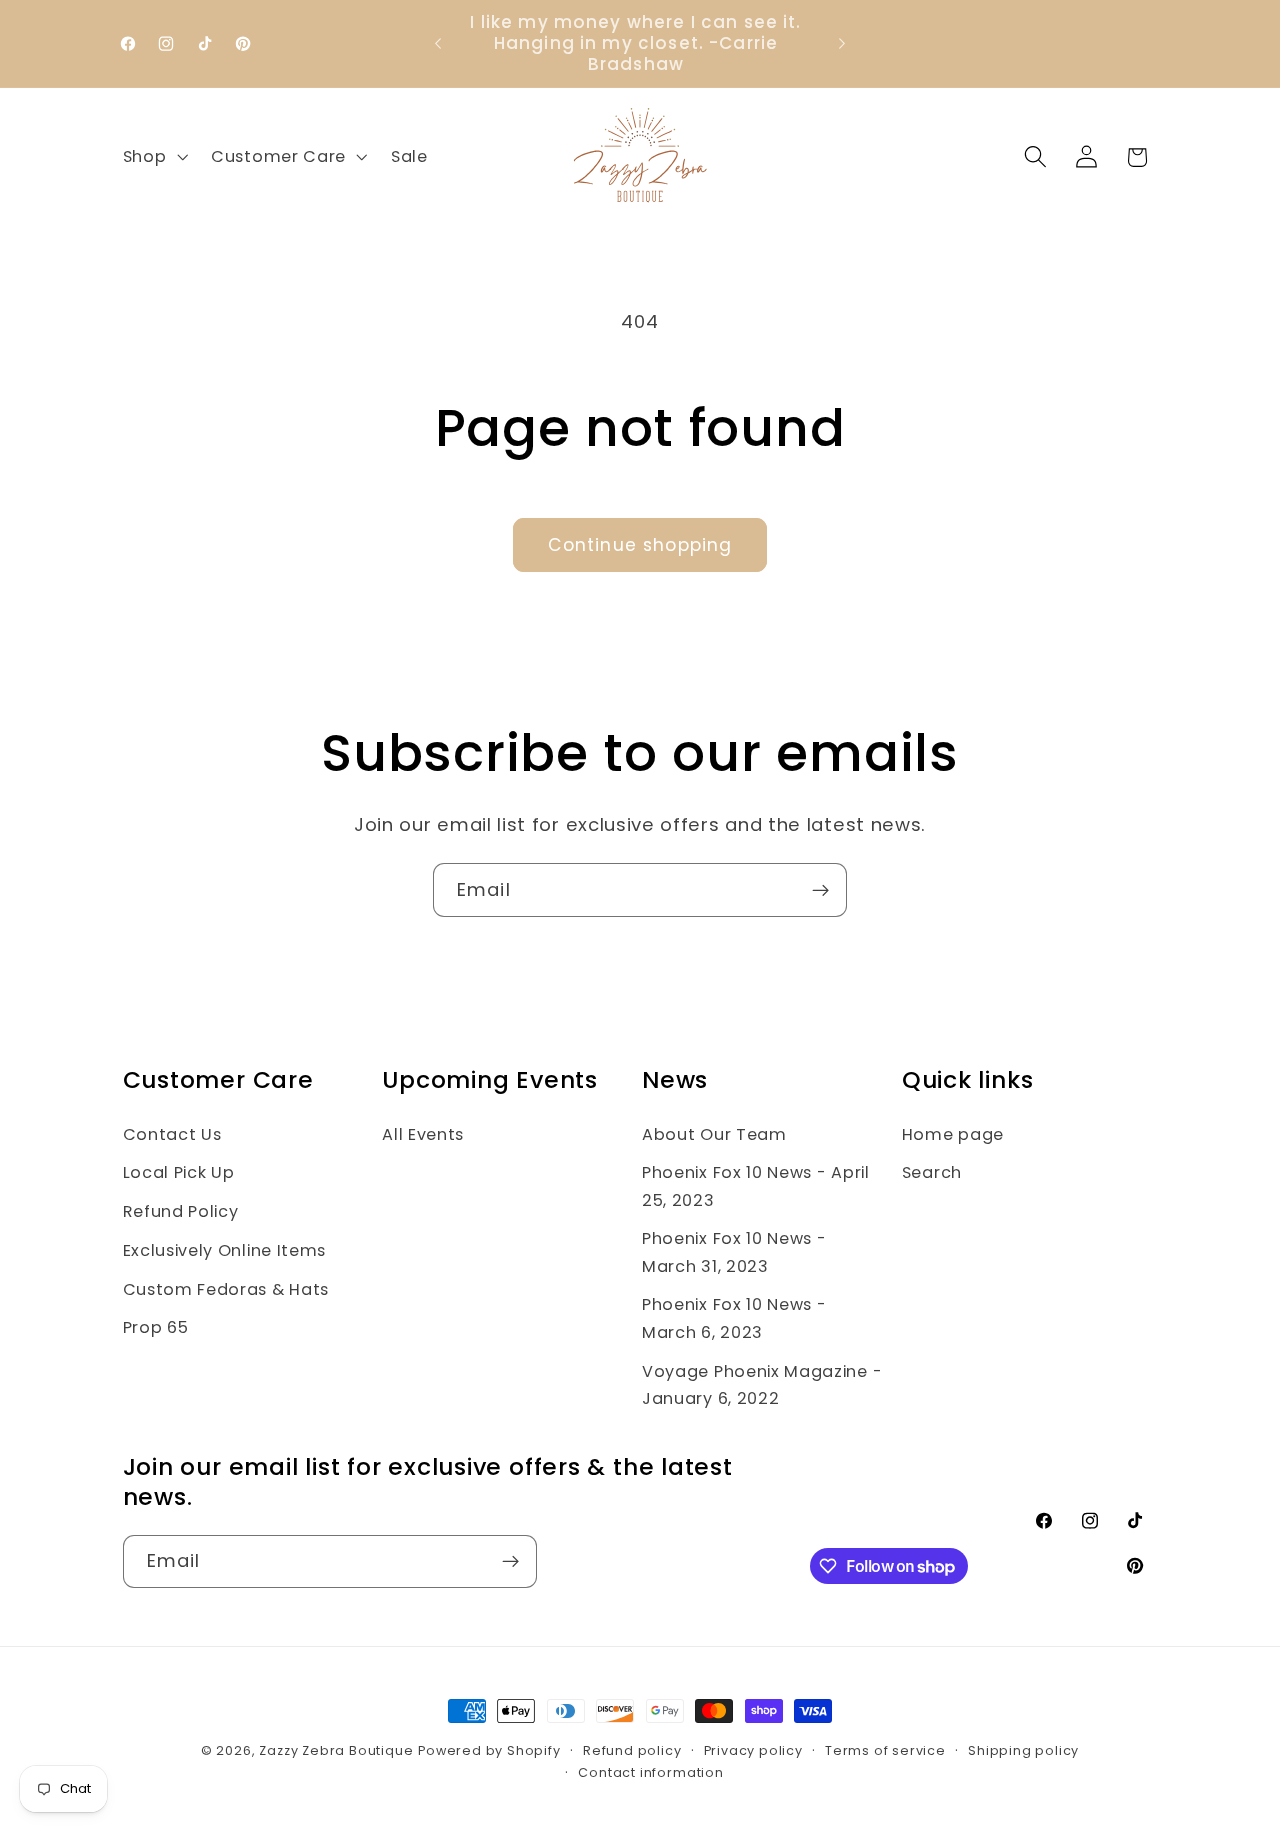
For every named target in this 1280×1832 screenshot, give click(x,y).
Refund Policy (181, 1211)
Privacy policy (753, 1750)
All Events (423, 1134)
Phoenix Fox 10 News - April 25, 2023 (756, 1186)
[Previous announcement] (438, 44)
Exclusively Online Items (225, 1250)
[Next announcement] (842, 44)
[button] (153, 157)
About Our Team (714, 1134)
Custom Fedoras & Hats (226, 1289)
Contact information (650, 1772)
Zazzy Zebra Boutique (336, 1750)
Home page (953, 1134)
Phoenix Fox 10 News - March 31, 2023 (734, 1252)
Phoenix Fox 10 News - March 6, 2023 (734, 1318)
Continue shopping (640, 545)
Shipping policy (1023, 1750)
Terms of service (885, 1750)
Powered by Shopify (489, 1750)
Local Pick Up (179, 1172)
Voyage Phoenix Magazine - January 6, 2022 (762, 1385)
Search (932, 1172)
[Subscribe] (820, 890)
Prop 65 (156, 1327)
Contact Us (172, 1134)
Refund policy (632, 1750)
